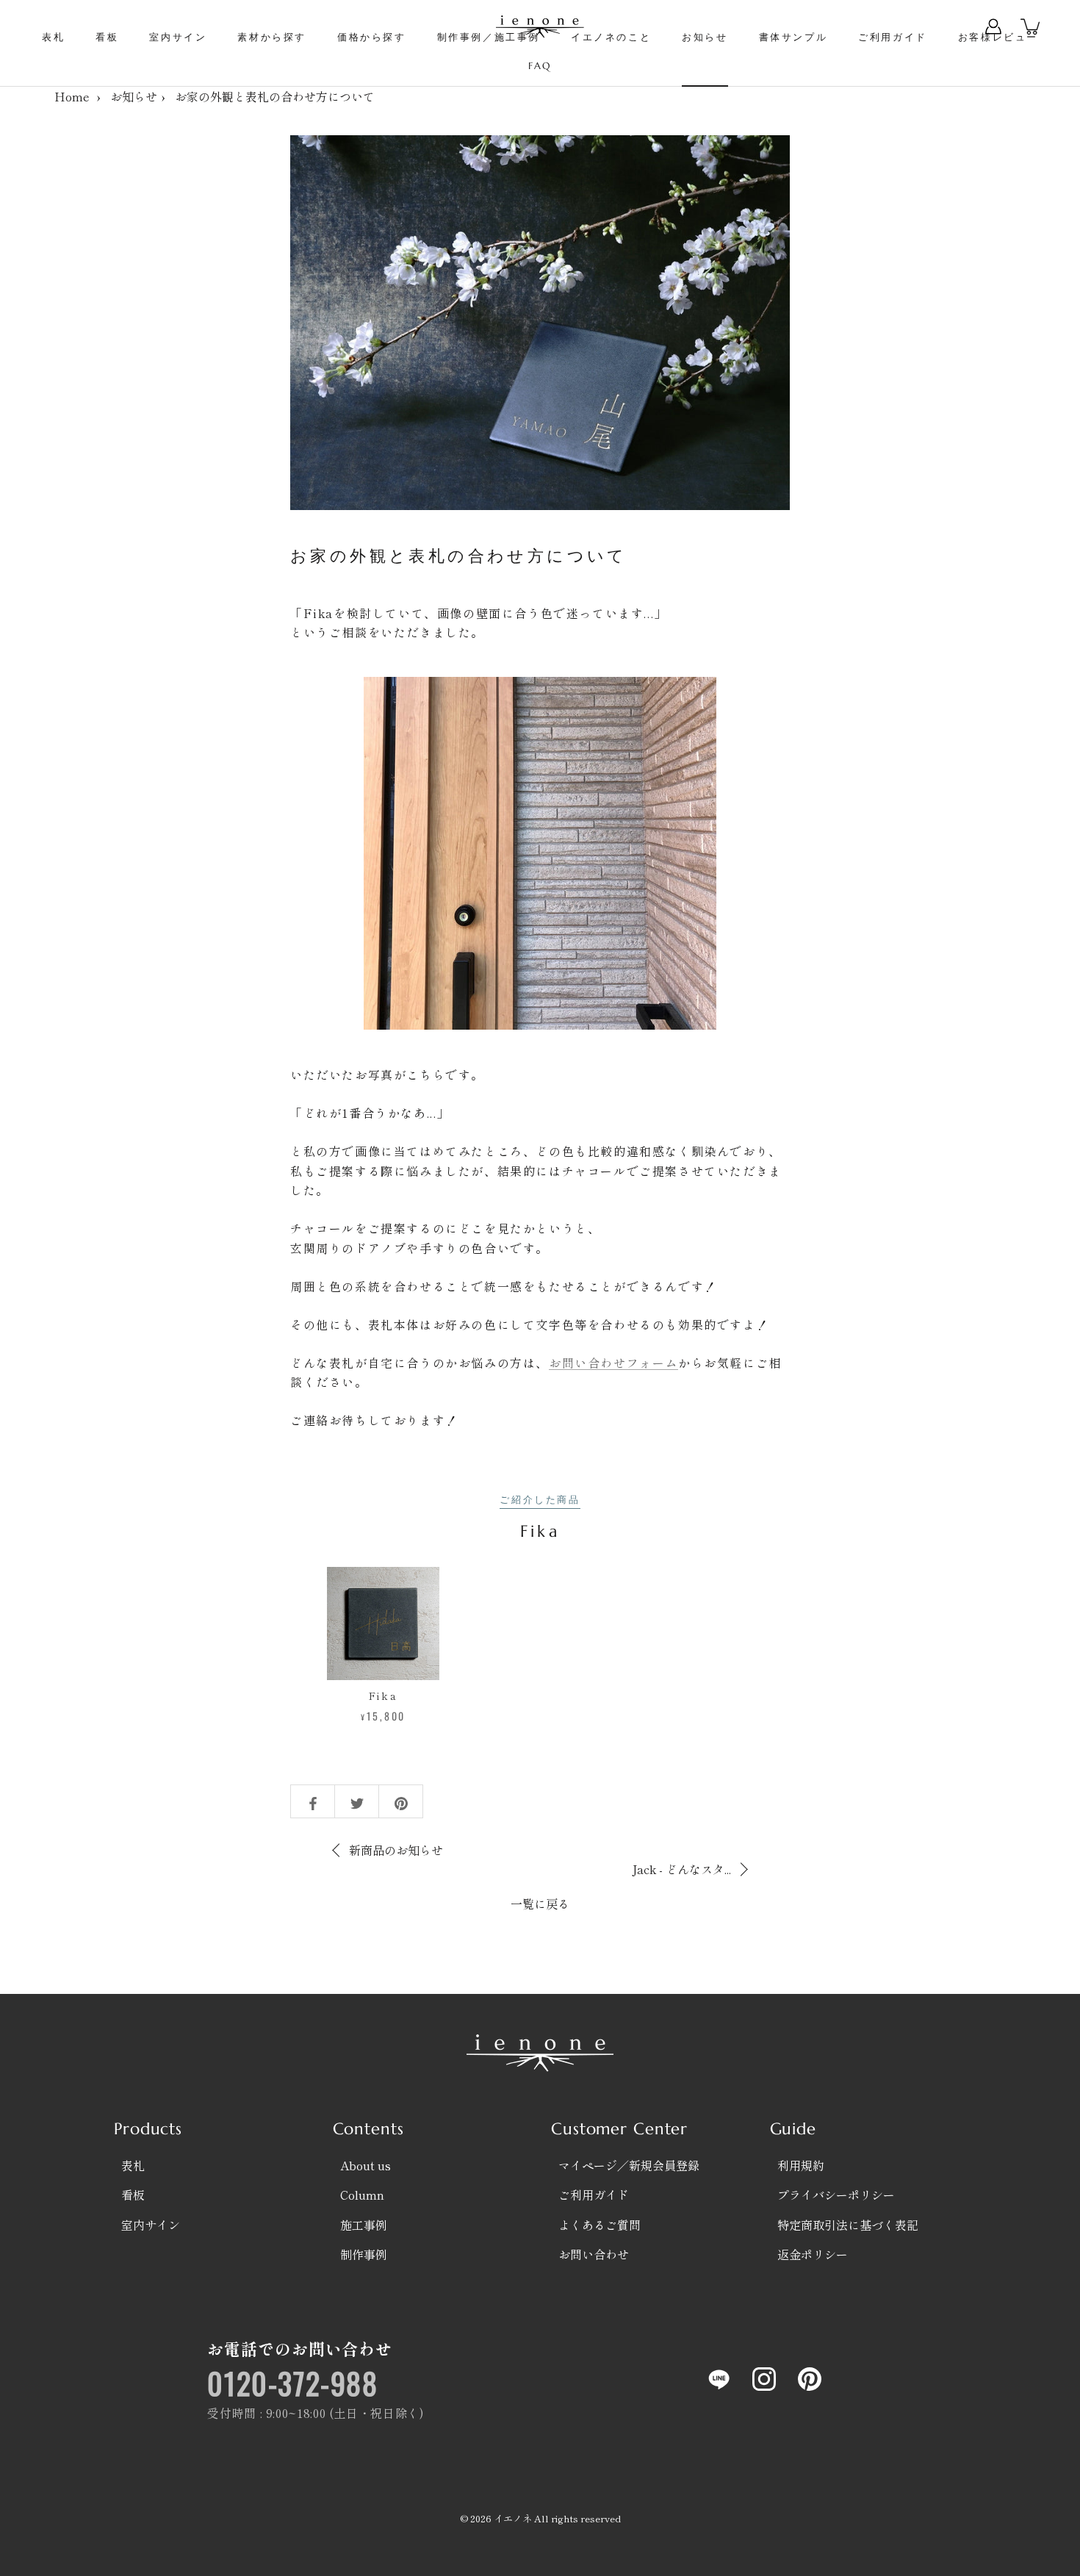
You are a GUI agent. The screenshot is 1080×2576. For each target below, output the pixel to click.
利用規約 (801, 2165)
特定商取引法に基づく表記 (848, 2225)
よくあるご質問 (600, 2225)
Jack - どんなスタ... (681, 1869)
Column (362, 2195)
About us (366, 2165)
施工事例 (364, 2225)
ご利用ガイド (893, 37)
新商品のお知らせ (396, 1850)
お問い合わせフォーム (613, 1363)
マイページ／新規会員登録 (629, 2165)
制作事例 (364, 2254)
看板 (107, 37)
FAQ (540, 66)
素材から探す (272, 37)
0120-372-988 (292, 2383)
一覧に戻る (540, 1904)
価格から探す (372, 37)
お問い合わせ (594, 2254)
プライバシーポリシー (836, 2195)
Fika (384, 1696)
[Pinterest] (810, 2379)
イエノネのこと (611, 37)
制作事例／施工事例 (489, 37)
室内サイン (178, 37)
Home (72, 96)
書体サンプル (793, 37)
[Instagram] (764, 2379)
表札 (53, 37)
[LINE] (719, 2379)
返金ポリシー (813, 2254)
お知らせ (705, 37)
